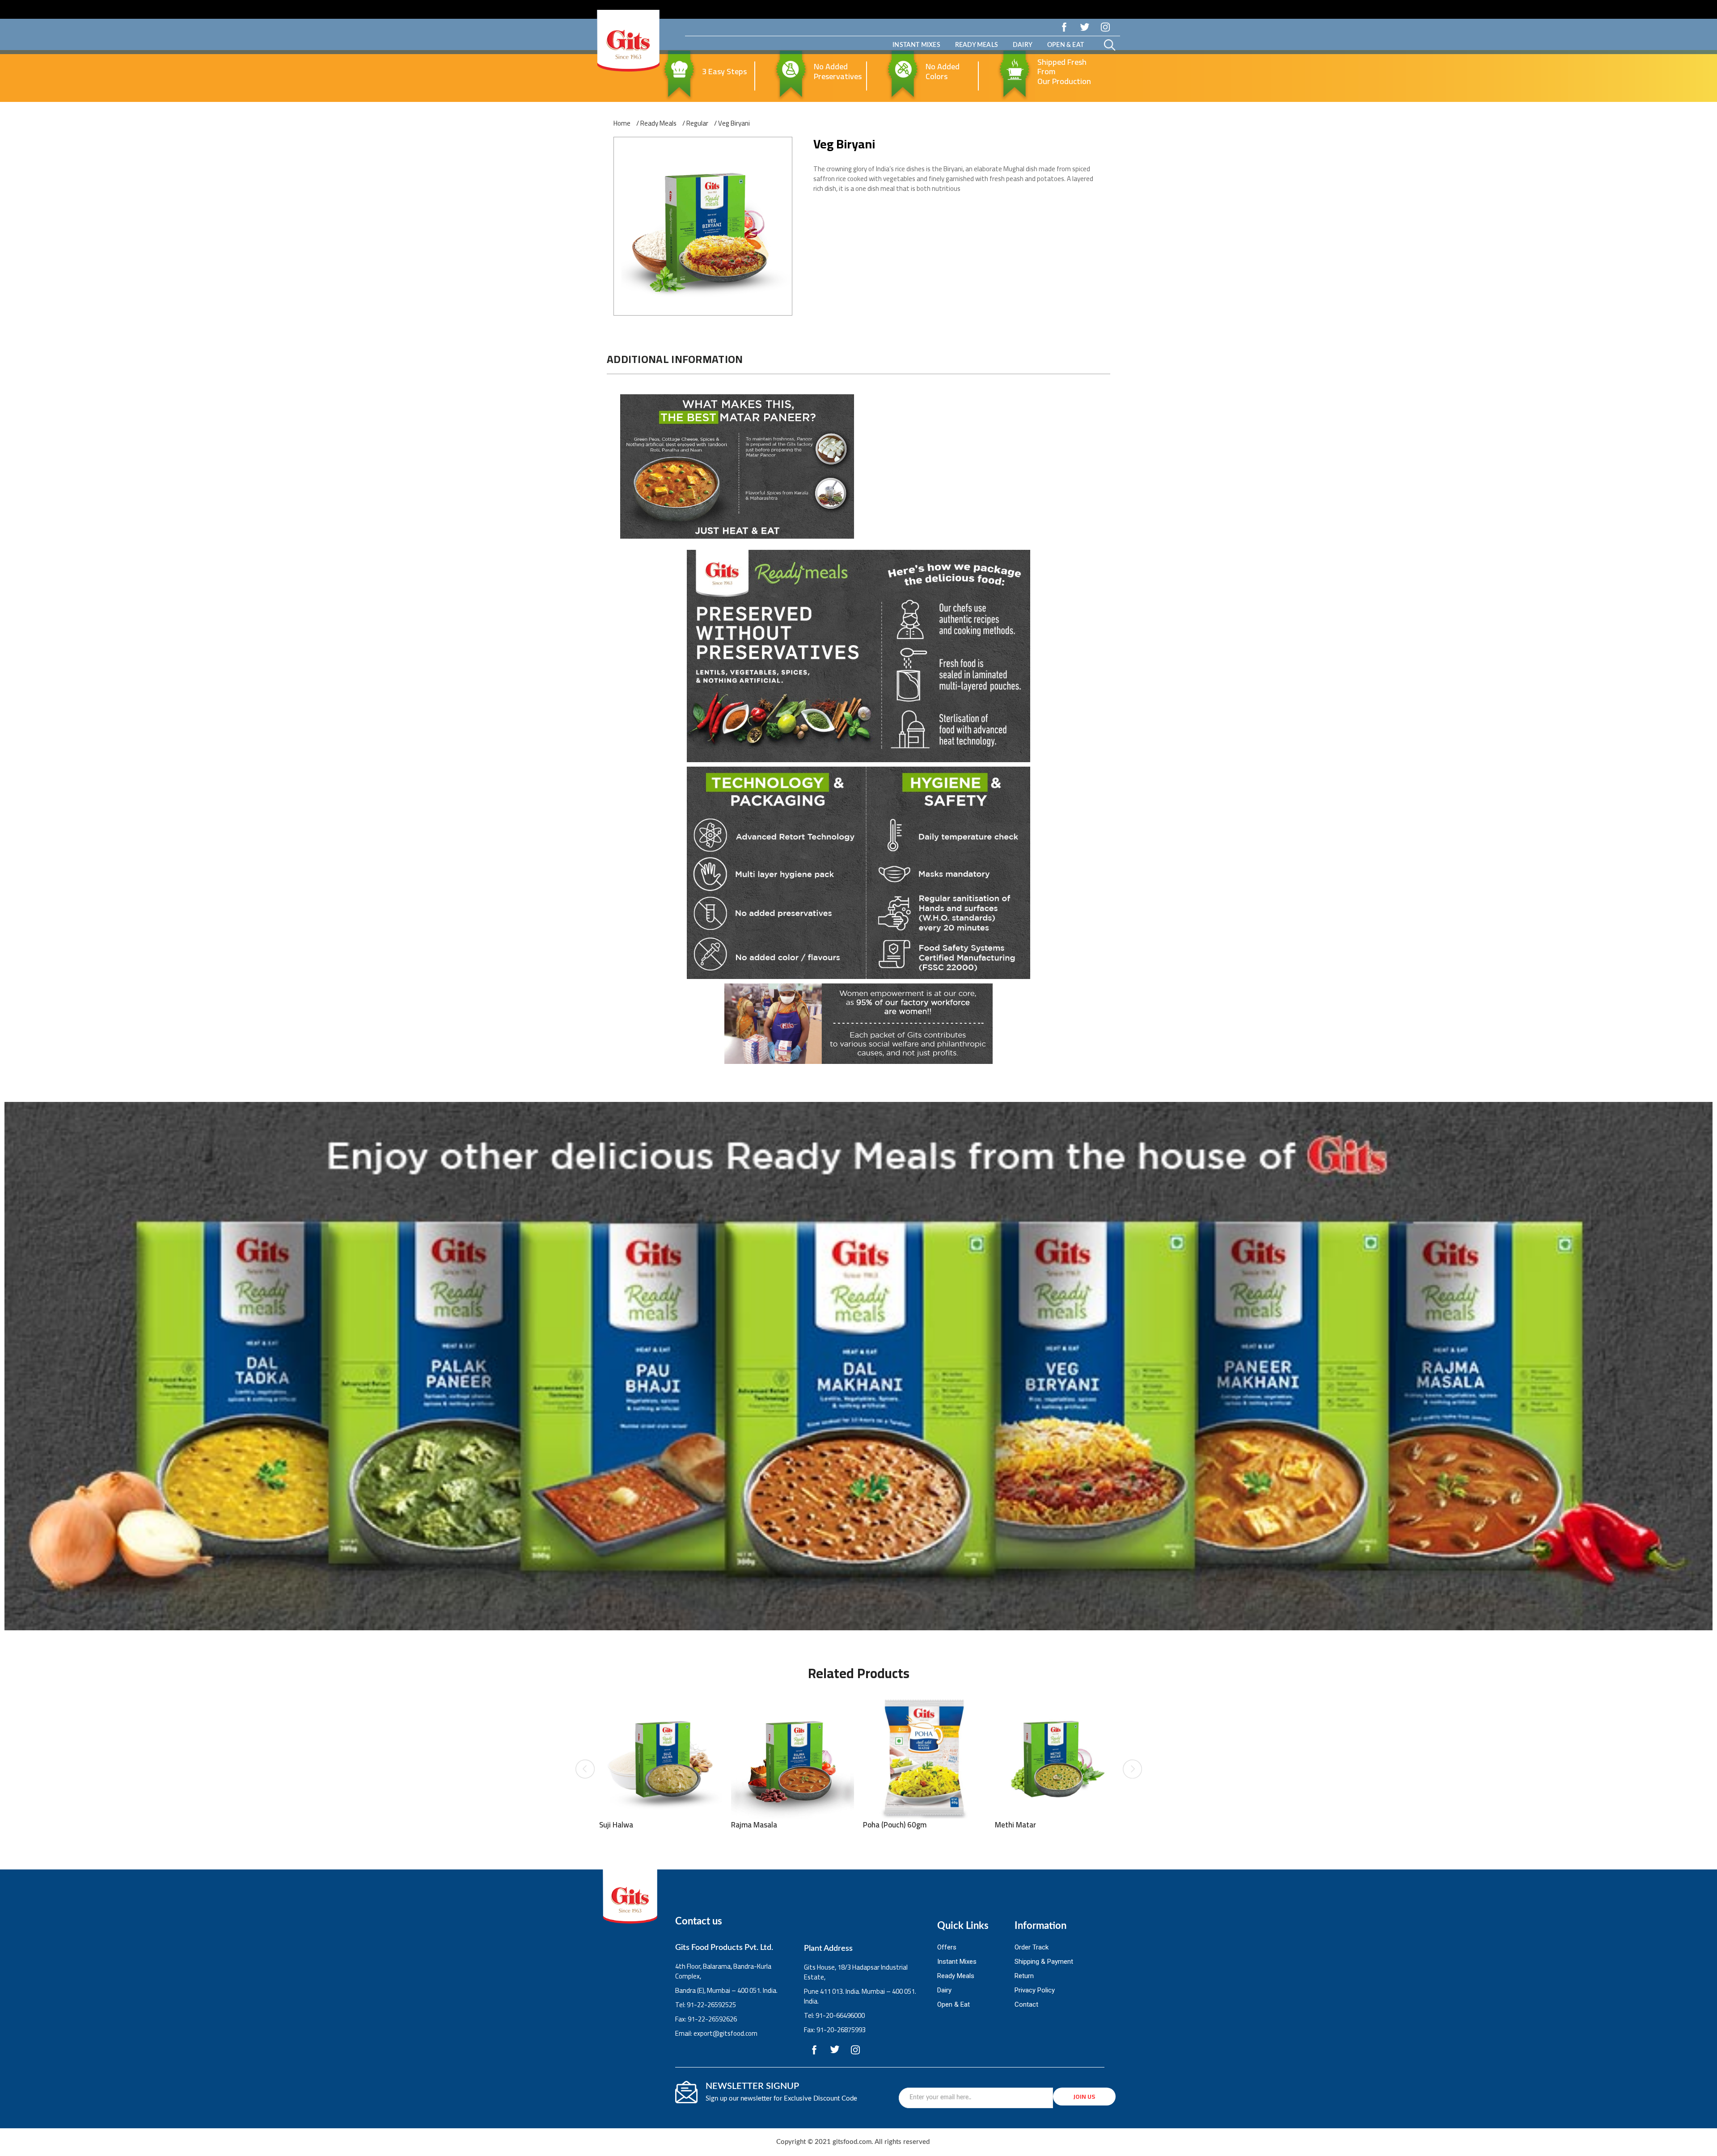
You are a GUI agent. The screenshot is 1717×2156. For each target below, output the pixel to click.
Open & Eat (1066, 45)
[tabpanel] (858, 730)
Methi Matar (1015, 1825)
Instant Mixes (916, 45)
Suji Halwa (616, 1825)
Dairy (1023, 45)
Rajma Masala (754, 1825)
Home (622, 123)
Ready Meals (977, 45)
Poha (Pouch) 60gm (895, 1825)
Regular (697, 123)
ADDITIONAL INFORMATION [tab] (675, 359)
